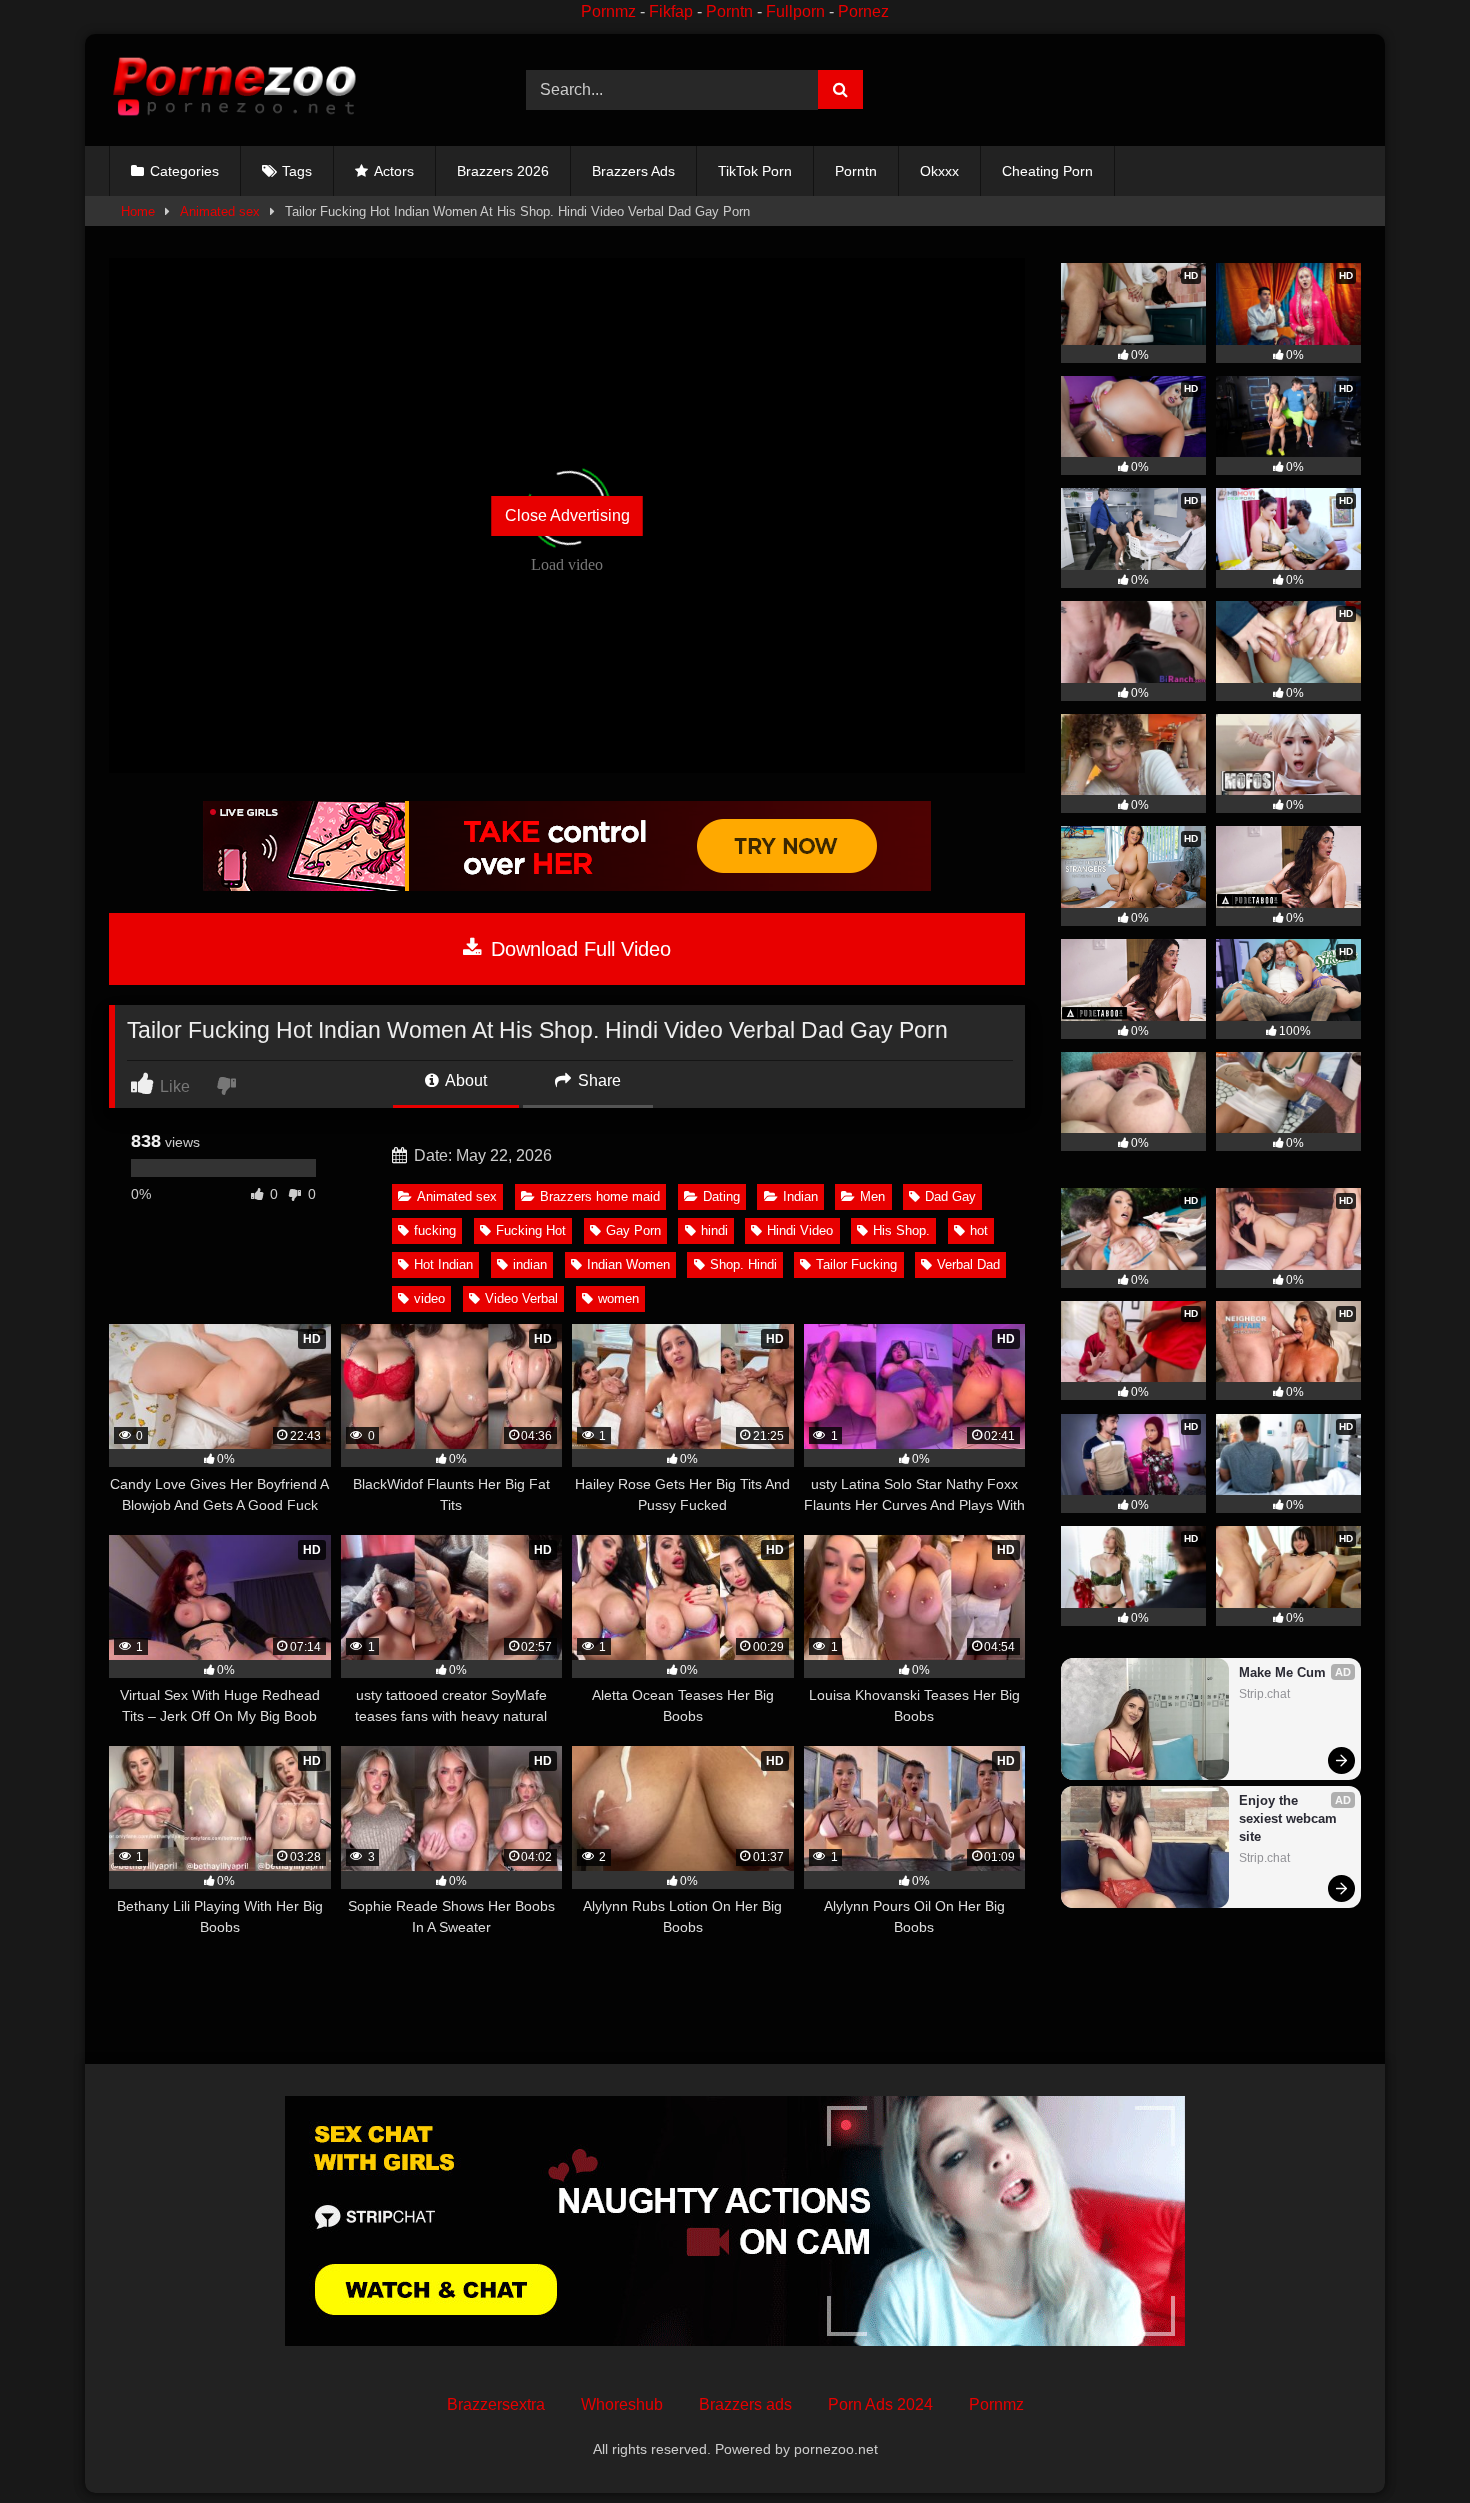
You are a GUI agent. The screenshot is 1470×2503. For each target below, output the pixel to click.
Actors (394, 171)
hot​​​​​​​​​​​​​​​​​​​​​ (979, 1230)
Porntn (729, 11)
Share (597, 1080)
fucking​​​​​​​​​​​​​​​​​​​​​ (435, 1230)
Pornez (863, 11)
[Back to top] (1408, 2443)
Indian (800, 1196)
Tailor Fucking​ (856, 1264)
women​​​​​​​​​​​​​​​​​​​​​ (618, 1298)
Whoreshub (622, 2404)
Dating (721, 1196)
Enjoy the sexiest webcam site (1290, 1818)
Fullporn (795, 11)
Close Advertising (567, 515)
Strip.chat (1264, 1694)
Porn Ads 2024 (880, 2404)
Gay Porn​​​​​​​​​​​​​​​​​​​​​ (633, 1230)
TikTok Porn (755, 171)
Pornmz (608, 11)
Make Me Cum (1282, 1672)
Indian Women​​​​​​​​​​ (628, 1264)
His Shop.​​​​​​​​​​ (901, 1230)
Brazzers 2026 (503, 171)
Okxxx (939, 171)
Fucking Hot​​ (531, 1230)
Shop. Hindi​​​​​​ (743, 1264)
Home (138, 211)
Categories (184, 171)
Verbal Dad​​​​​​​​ (968, 1264)
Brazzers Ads (633, 171)
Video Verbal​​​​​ (521, 1298)
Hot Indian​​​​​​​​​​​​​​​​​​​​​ (443, 1264)
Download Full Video (578, 949)
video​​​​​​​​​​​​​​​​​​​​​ (429, 1298)
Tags (297, 171)
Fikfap (671, 11)
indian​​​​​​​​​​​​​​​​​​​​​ (530, 1264)
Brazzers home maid (600, 1196)
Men (872, 1196)
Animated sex (220, 211)
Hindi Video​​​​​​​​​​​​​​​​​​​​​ (800, 1230)
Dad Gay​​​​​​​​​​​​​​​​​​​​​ (950, 1196)
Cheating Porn (1047, 171)
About (464, 1080)
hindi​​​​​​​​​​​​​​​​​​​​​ (714, 1230)
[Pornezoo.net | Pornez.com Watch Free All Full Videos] (234, 90)
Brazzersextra (496, 2404)
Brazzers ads (745, 2404)
